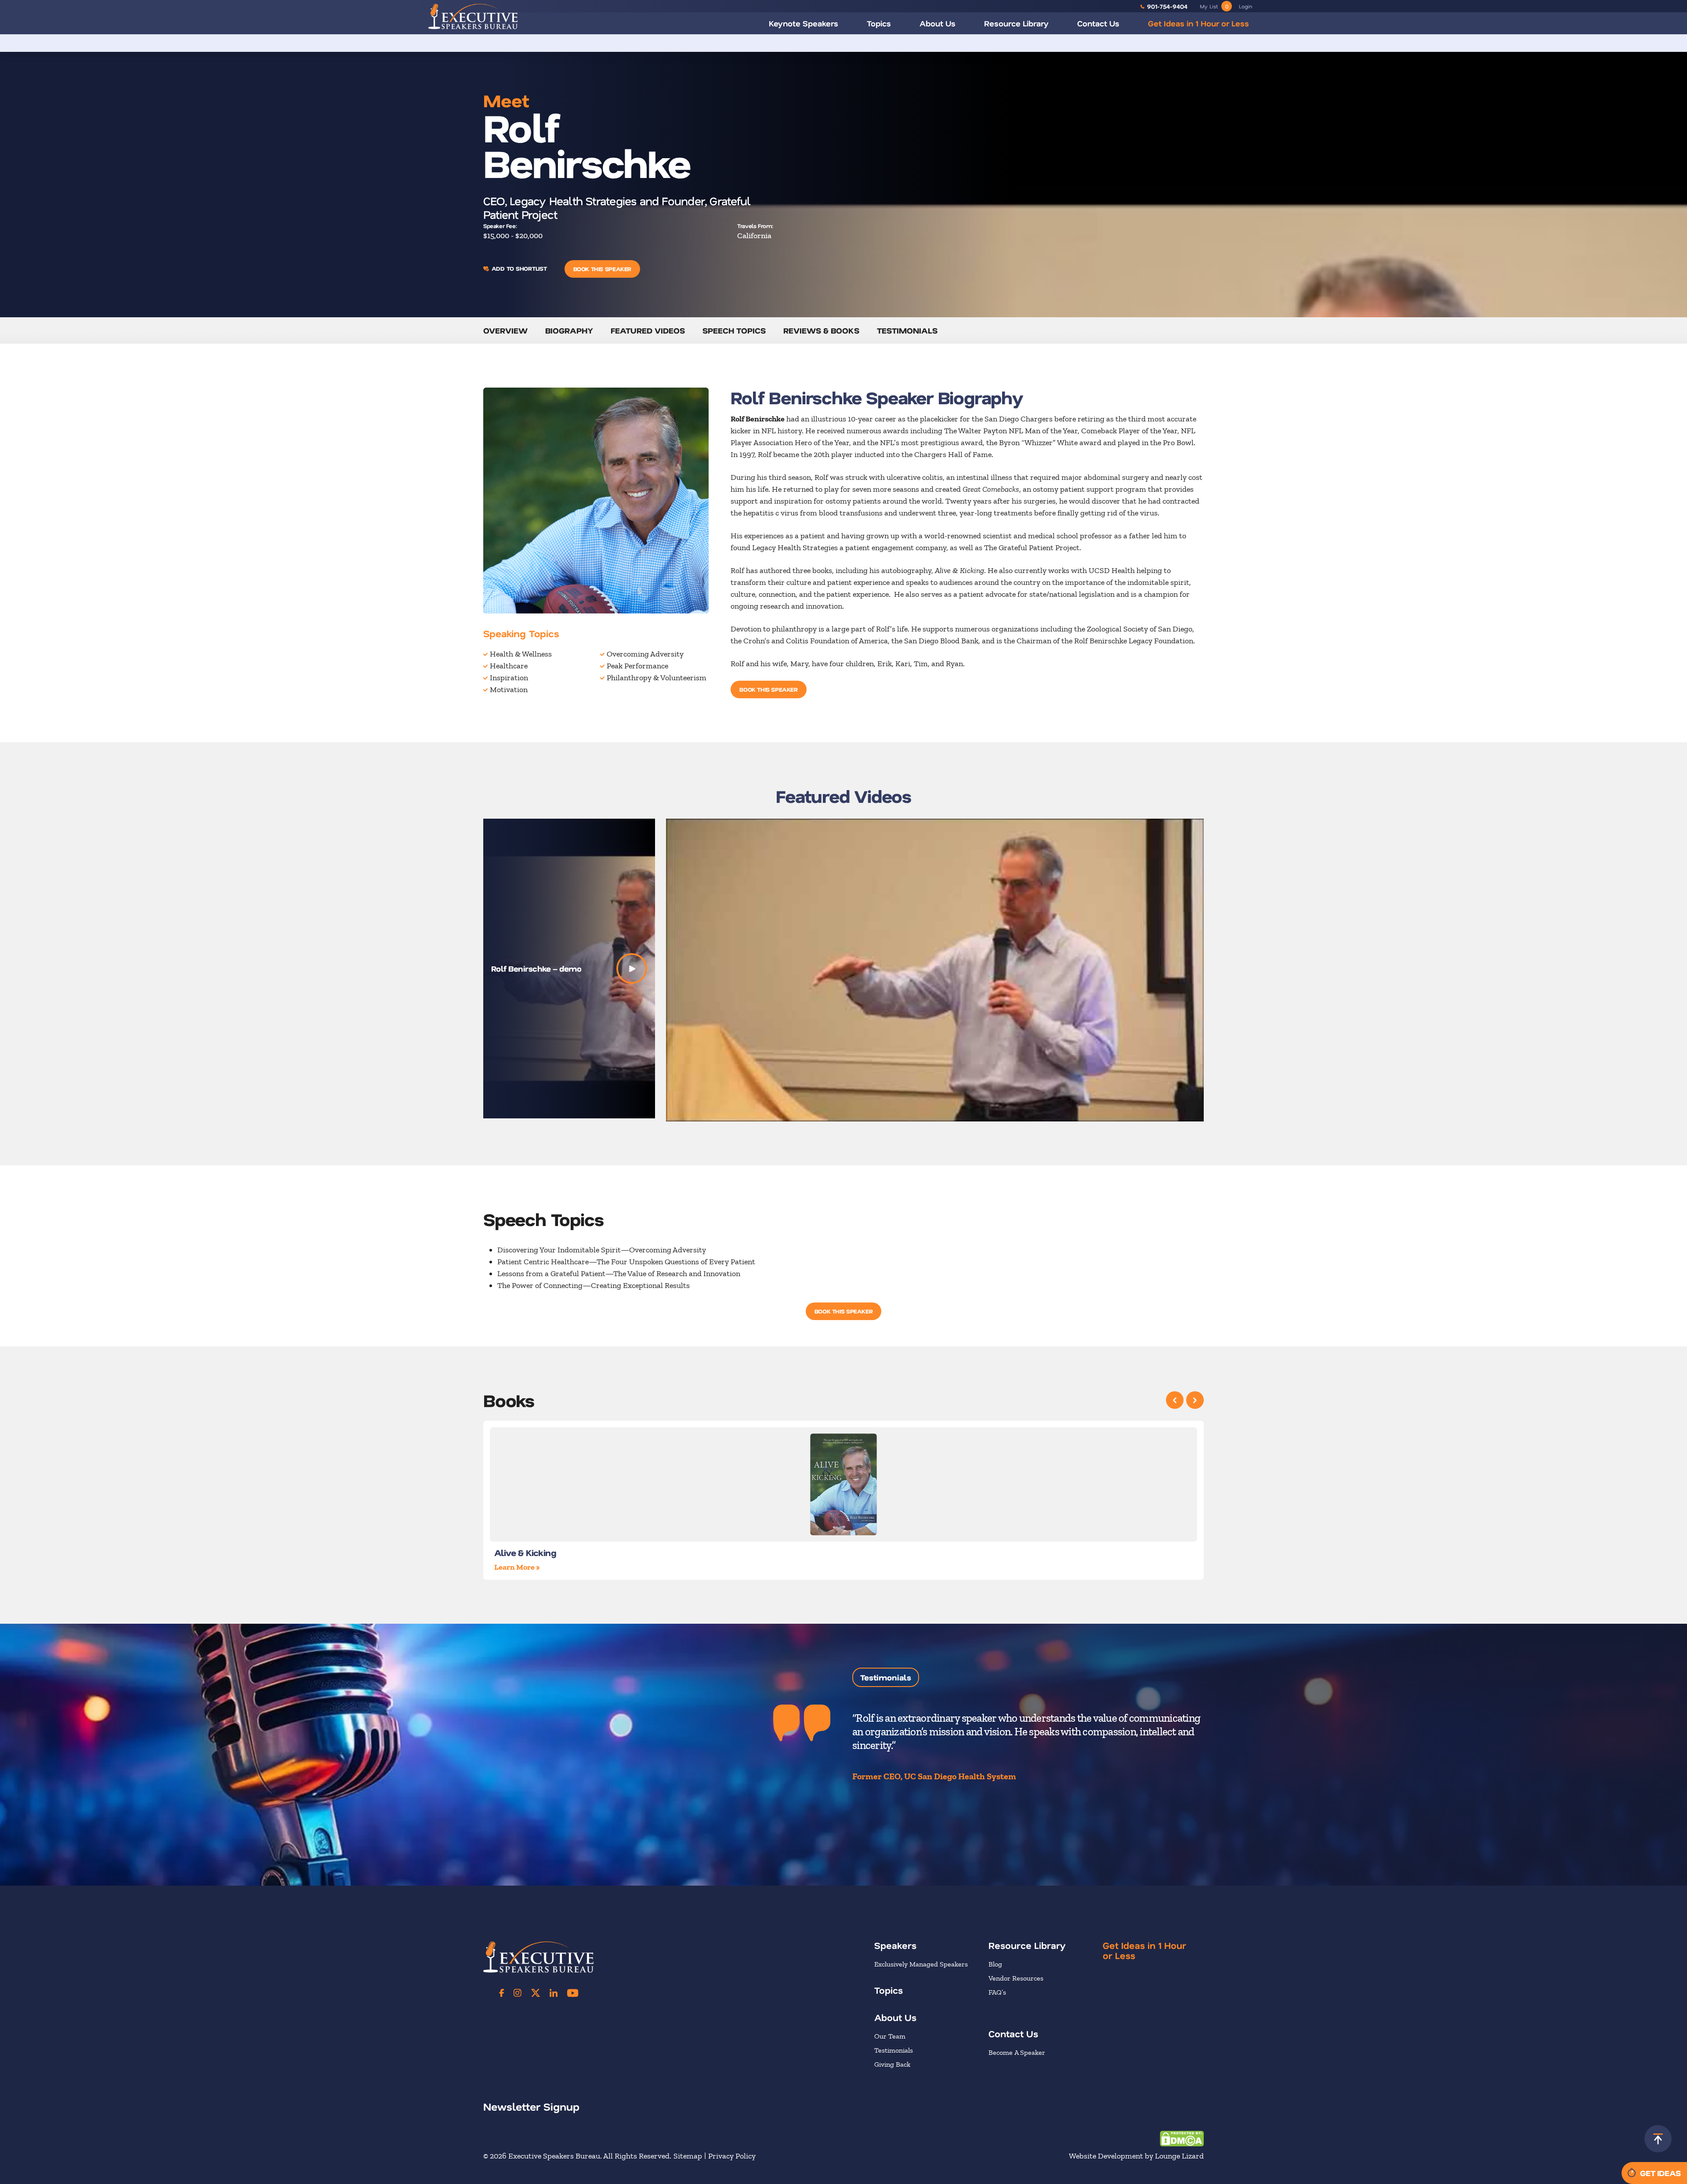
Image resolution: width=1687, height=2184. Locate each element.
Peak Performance (637, 666)
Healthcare (509, 666)
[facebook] (502, 1993)
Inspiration (509, 678)
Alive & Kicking (525, 1553)
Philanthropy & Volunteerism (657, 678)
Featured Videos (648, 330)
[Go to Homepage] (473, 16)
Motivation (509, 689)
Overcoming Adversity (645, 654)
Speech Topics (734, 330)
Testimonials (907, 330)
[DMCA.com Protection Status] (1182, 2138)
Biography (569, 330)
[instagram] (518, 1993)
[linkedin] (554, 1993)
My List (1214, 6)
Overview (505, 330)
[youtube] (573, 1993)
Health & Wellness (521, 654)
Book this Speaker (602, 269)
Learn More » (517, 1567)
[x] (536, 1993)
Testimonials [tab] (886, 1677)
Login (1245, 6)
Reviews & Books (821, 330)
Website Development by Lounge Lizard (1136, 2156)
